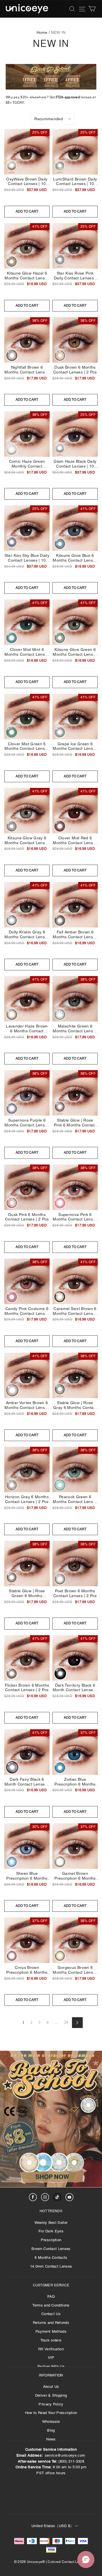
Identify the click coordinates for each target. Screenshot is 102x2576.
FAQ (51, 2296)
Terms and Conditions (51, 2305)
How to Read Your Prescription (51, 2413)
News (51, 2439)
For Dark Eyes (51, 2231)
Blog (51, 2430)
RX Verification (51, 2349)
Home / (43, 32)
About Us (51, 2387)
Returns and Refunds (51, 2323)
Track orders (51, 2340)
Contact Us (51, 2314)
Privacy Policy (51, 2404)
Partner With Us (51, 2366)
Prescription (51, 2240)
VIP (51, 2358)
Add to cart (27, 211)
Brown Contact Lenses (51, 2249)
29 (66, 2022)
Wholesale (51, 2422)
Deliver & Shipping (51, 2395)
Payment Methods (51, 2331)
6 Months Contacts (51, 2258)
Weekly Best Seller (51, 2223)
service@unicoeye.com (65, 2455)
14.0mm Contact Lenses (51, 2266)
